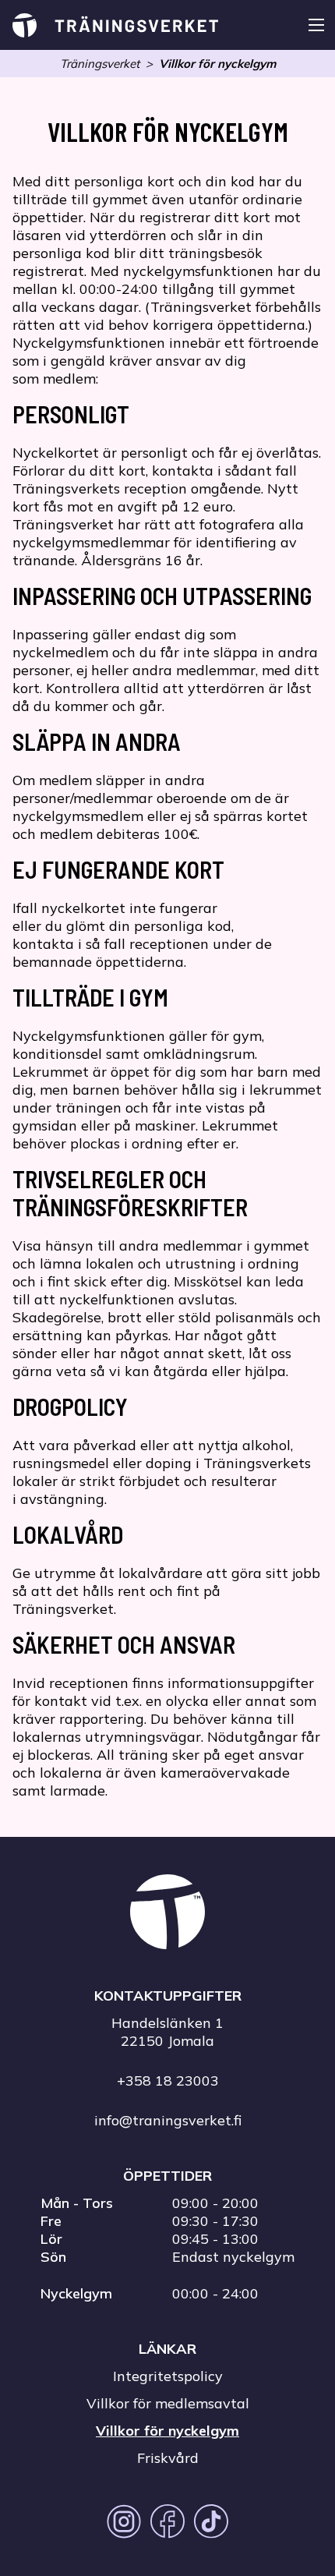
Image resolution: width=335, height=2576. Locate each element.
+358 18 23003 (168, 2081)
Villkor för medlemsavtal (168, 2403)
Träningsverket (100, 64)
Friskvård (168, 2458)
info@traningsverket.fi (168, 2120)
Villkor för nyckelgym (217, 64)
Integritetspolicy (168, 2376)
